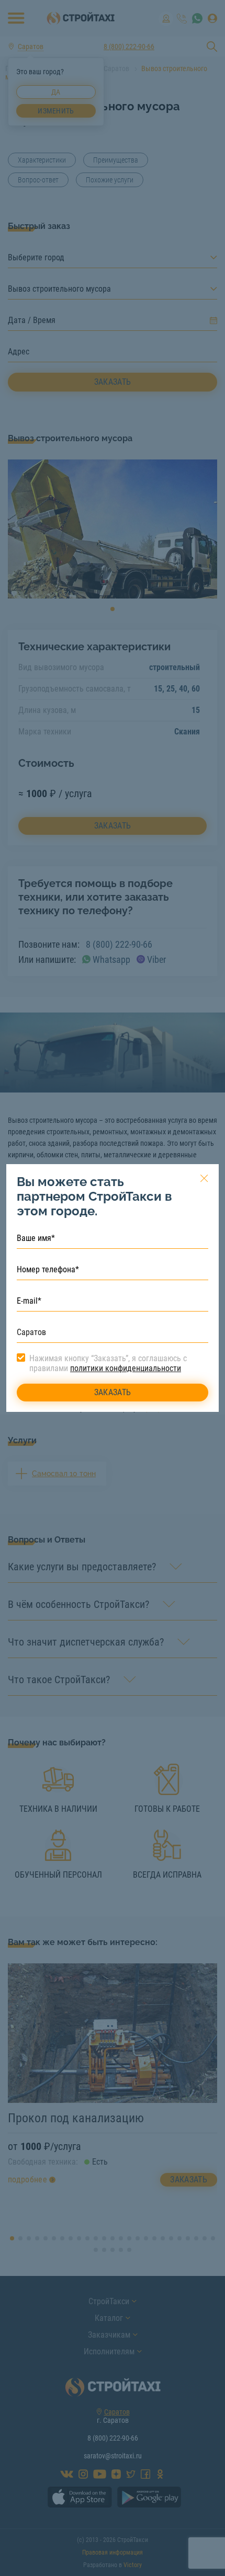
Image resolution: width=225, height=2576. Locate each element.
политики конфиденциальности (126, 1368)
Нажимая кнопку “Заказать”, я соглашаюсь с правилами (108, 1363)
